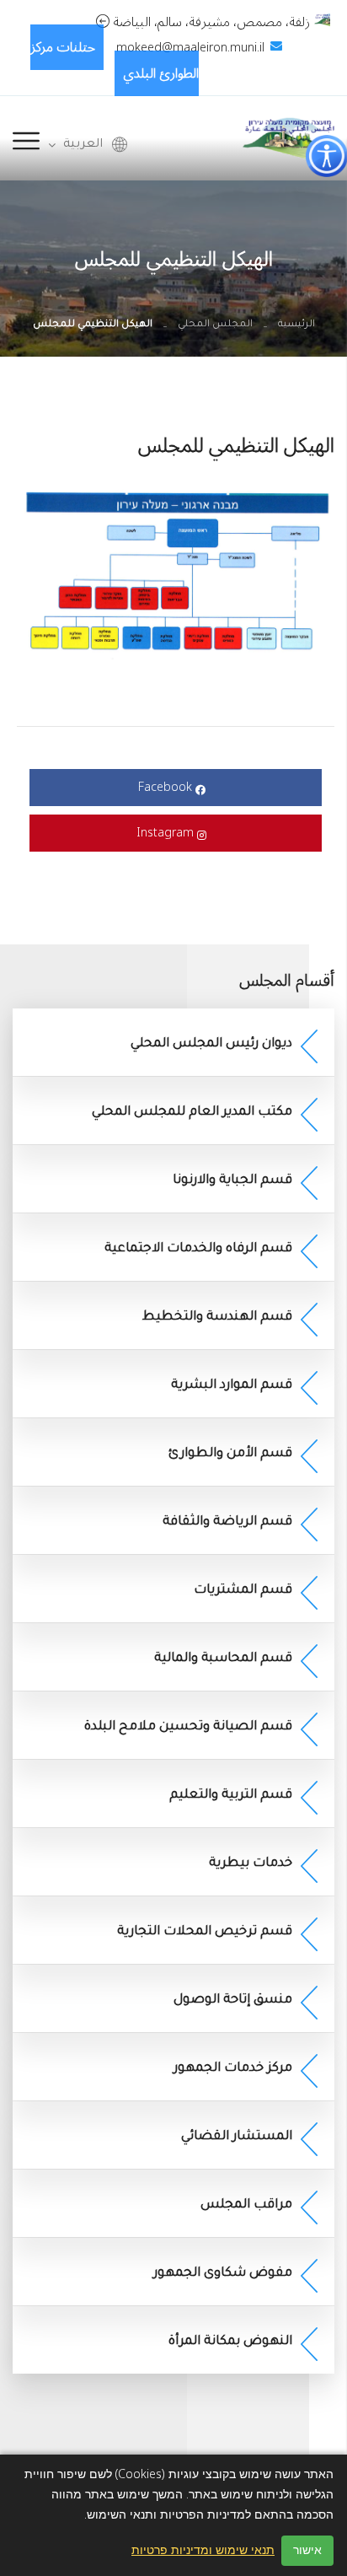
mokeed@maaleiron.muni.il (190, 48)
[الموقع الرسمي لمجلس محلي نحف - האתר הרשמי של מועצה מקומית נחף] (288, 137)
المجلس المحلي (215, 325)
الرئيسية (296, 325)
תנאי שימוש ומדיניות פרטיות (203, 2551)
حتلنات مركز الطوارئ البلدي (115, 60)
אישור (307, 2550)
